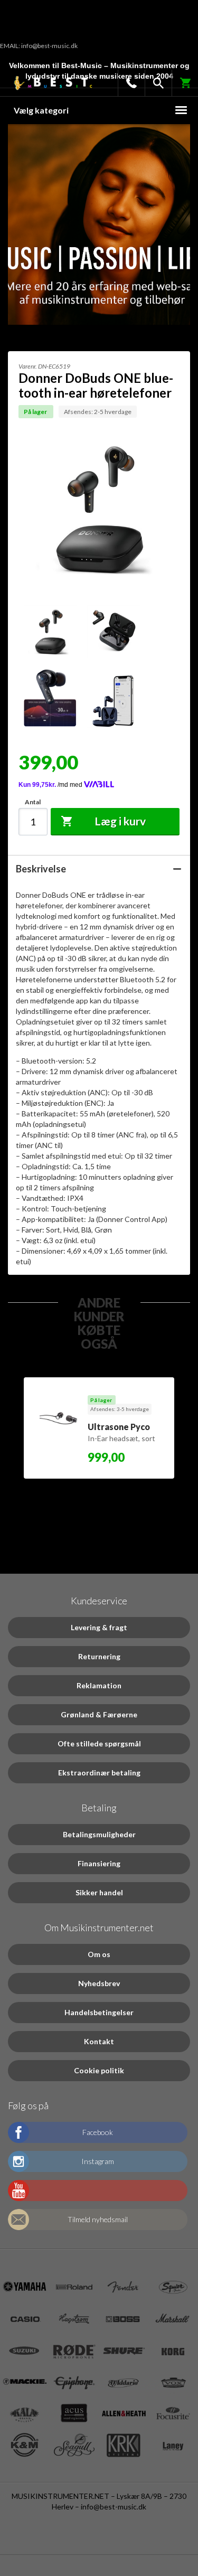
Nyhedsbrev (99, 1983)
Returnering (99, 1656)
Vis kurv (179, 80)
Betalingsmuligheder (99, 1834)
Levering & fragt (99, 1627)
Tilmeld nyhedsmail (98, 2219)
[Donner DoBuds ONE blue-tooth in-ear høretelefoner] (45, 632)
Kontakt (99, 2041)
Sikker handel (99, 1892)
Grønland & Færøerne (99, 1714)
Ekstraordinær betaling (99, 1773)
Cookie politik (99, 2070)
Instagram (98, 2161)
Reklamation (99, 1685)
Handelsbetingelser (99, 2012)
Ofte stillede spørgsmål (99, 1743)
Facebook (98, 2132)
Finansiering (99, 1863)
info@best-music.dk (114, 2507)
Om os (99, 1954)
